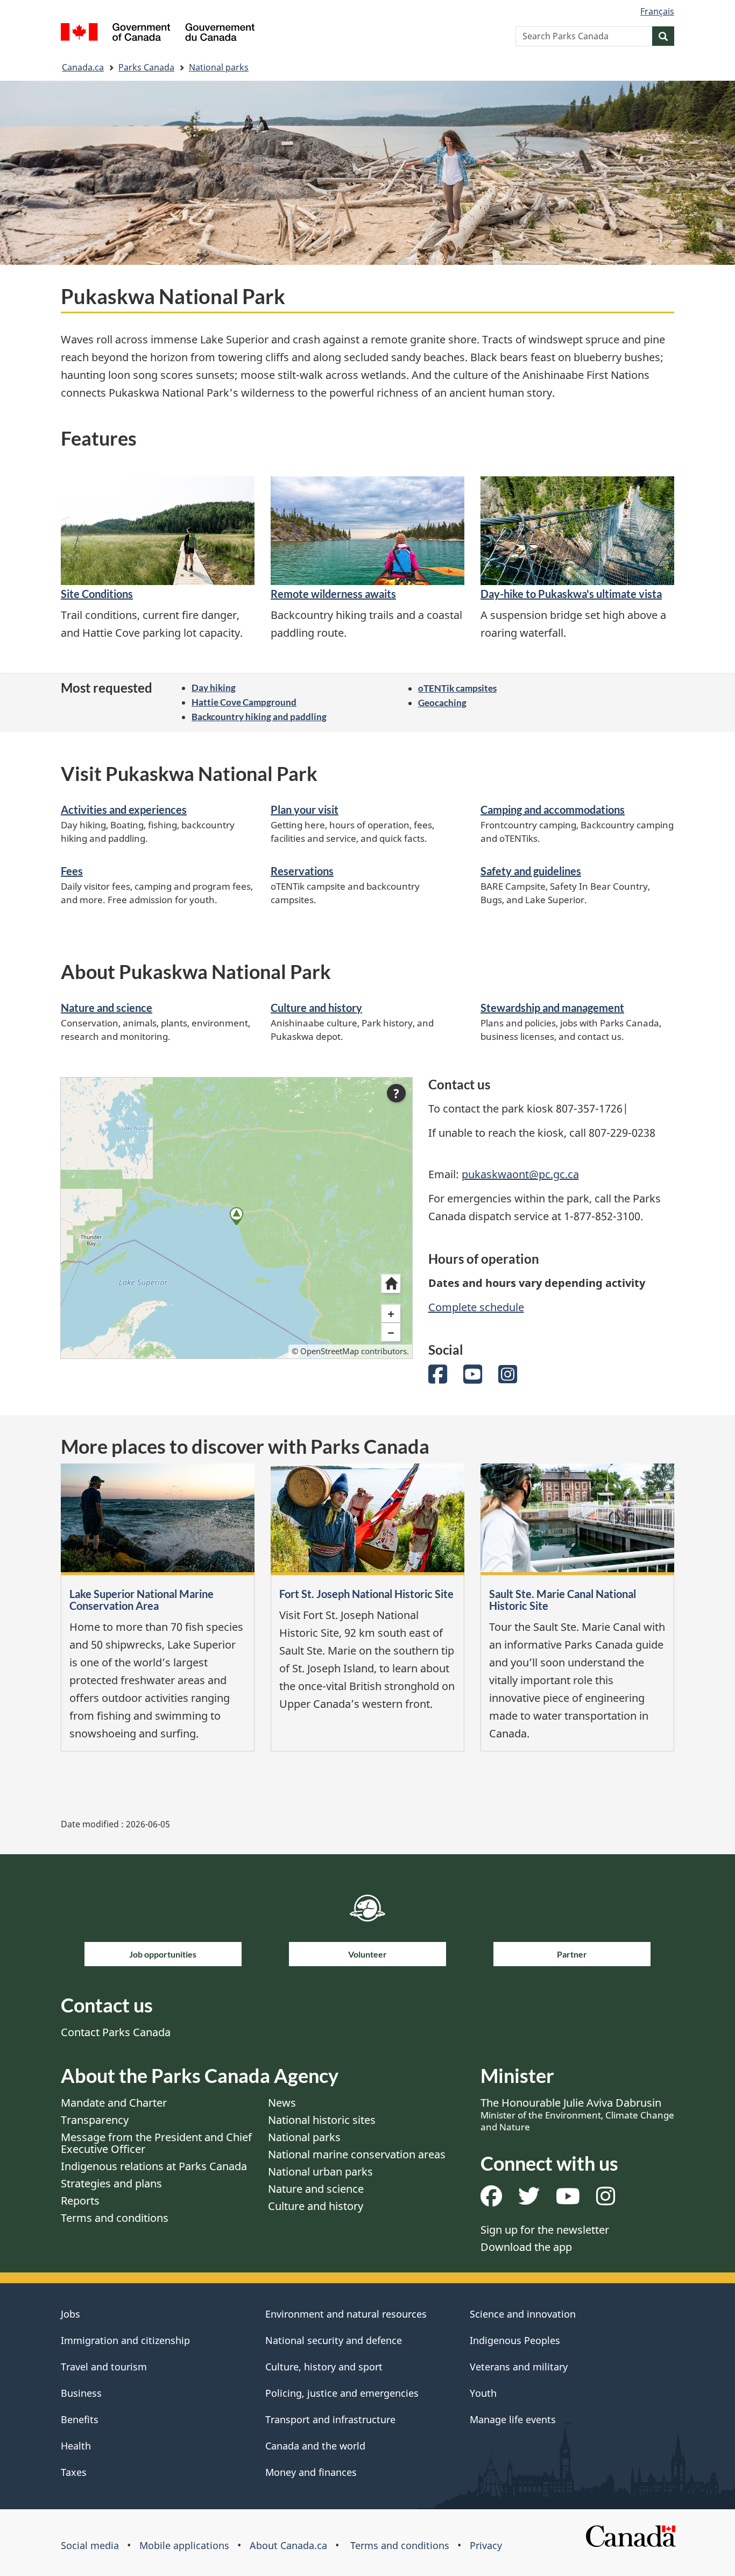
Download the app (526, 2247)
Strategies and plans (111, 2183)
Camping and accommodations (553, 810)
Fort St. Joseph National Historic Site (366, 1594)
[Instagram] (508, 1378)
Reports (80, 2201)
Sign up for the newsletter (545, 2230)
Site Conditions (97, 594)
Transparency (95, 2120)
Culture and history (316, 1008)
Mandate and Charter (114, 2103)
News (282, 2103)
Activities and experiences (124, 810)
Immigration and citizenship (125, 2340)
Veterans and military (519, 2367)
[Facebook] (438, 1378)
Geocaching (442, 703)
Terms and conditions (115, 2218)
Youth (483, 2393)
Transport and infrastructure (330, 2419)
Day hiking (214, 688)
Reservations (302, 871)
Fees (72, 871)
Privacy (486, 2545)
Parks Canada (146, 67)
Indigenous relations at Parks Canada (154, 2166)
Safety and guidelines (531, 871)
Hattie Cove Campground (244, 702)
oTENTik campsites (457, 688)
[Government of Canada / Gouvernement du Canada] (158, 34)
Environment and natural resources (346, 2314)
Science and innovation (523, 2314)
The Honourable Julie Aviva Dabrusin (577, 2114)
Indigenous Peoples (515, 2340)
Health (76, 2446)
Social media (90, 2545)
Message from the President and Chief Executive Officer (156, 2143)
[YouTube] (473, 1378)
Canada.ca (83, 67)
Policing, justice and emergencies (342, 2393)
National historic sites (322, 2120)
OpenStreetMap (330, 1351)
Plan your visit (305, 810)
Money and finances (311, 2472)
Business (81, 2393)
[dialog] (236, 1218)
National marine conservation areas (357, 2154)
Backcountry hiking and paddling (259, 717)
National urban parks (320, 2172)
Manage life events (513, 2419)
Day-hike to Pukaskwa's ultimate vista (571, 594)
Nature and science (107, 1008)
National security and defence (334, 2340)
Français (657, 11)
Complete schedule (476, 1307)
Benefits (80, 2419)
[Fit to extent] (391, 1284)
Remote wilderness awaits (333, 594)
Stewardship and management (552, 1008)
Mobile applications (184, 2545)
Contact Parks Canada (116, 2032)
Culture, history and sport (324, 2367)
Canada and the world (315, 2446)
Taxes (74, 2472)
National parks (219, 67)
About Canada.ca (288, 2545)
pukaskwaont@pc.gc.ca (520, 1174)
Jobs (70, 2314)
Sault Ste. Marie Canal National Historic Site (563, 1600)
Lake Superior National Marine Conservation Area (142, 1600)
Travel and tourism (104, 2367)
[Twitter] (529, 2200)
